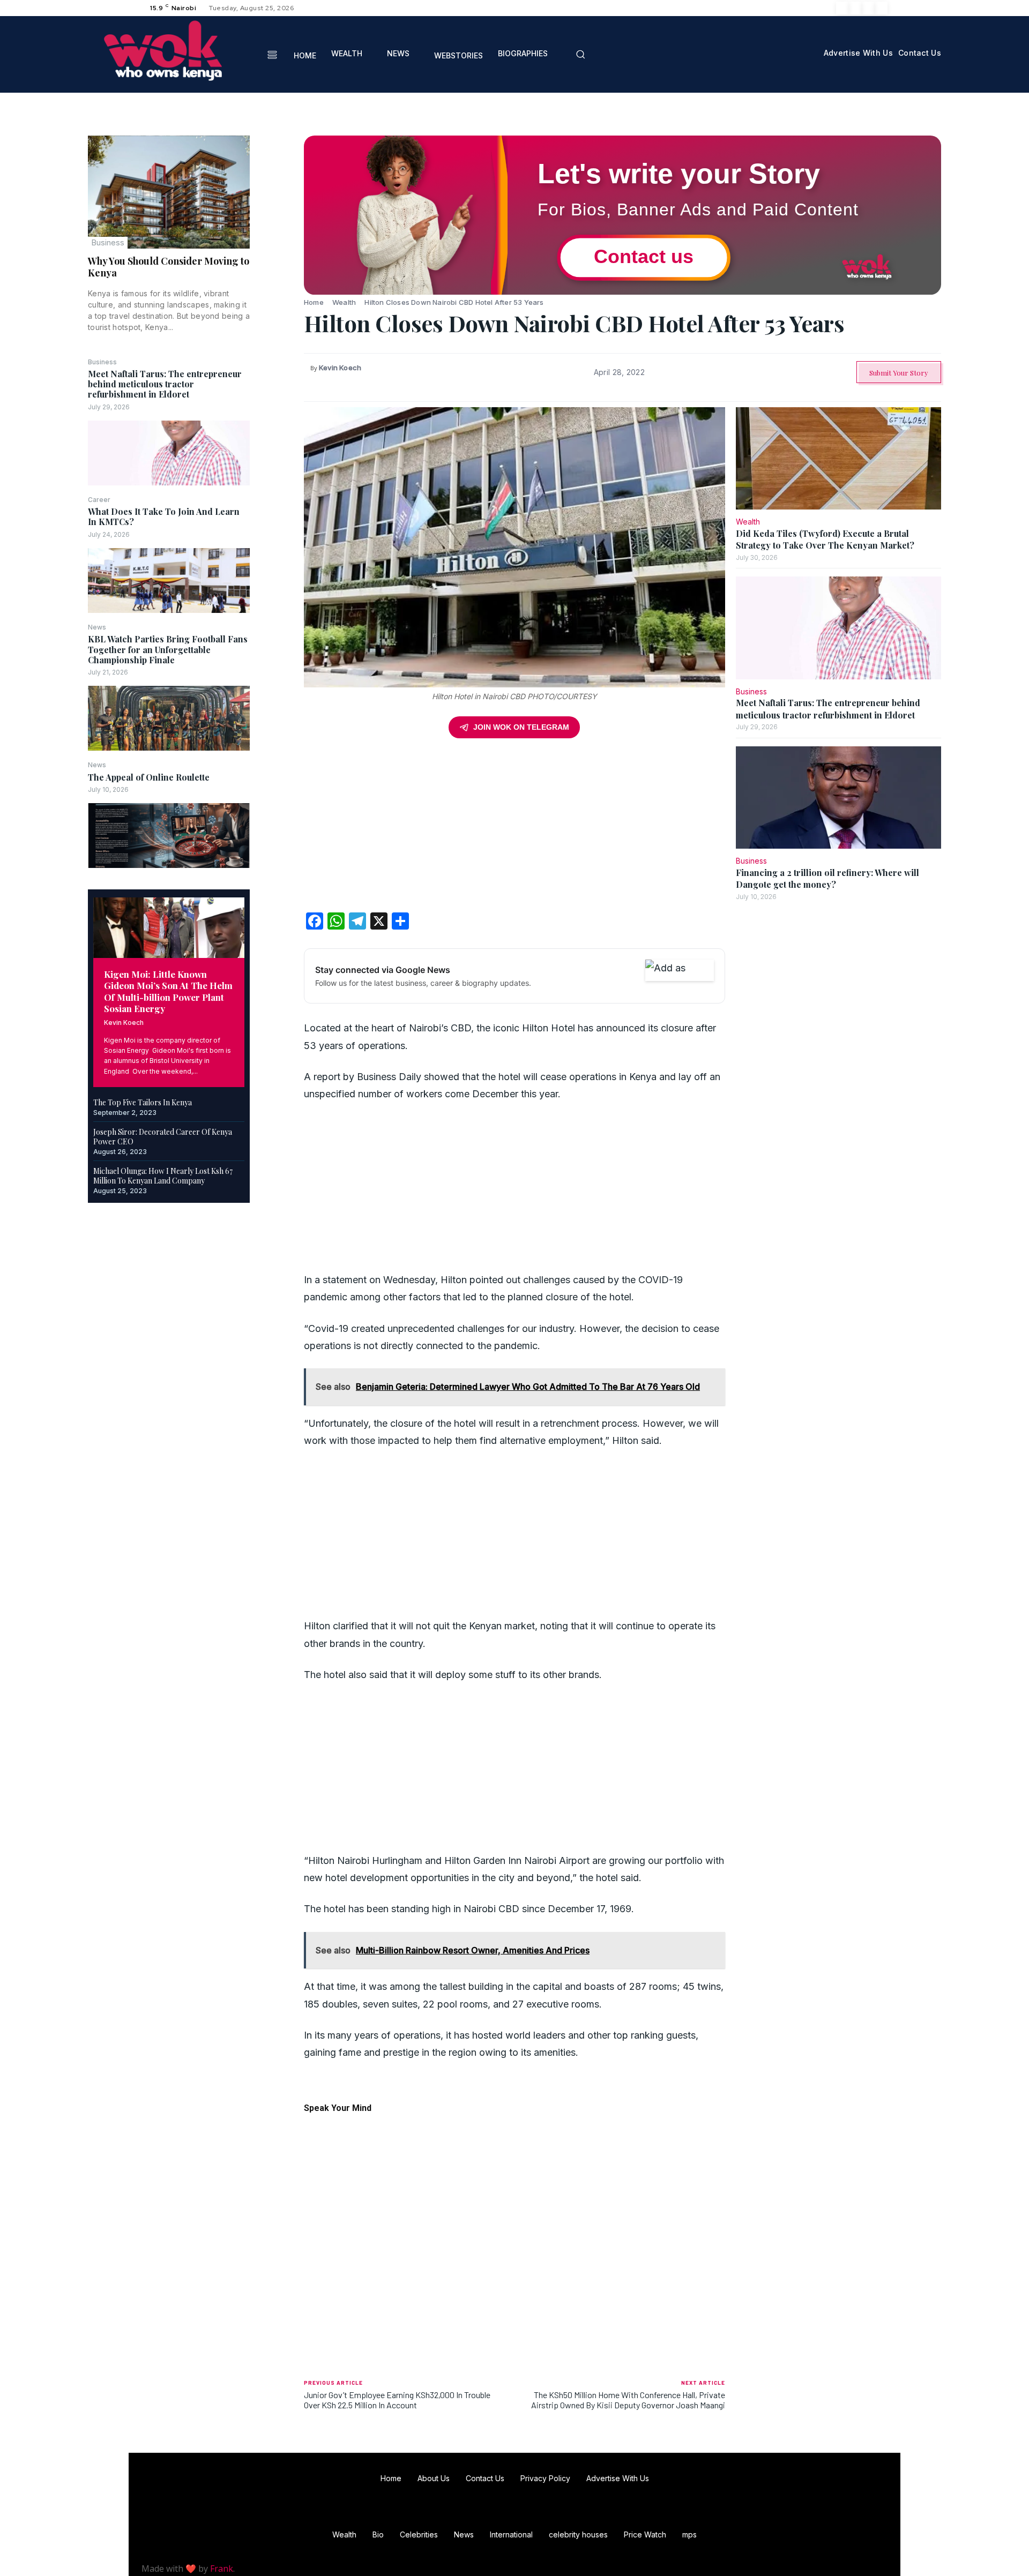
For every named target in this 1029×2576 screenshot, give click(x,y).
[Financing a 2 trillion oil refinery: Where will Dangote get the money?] (838, 798)
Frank (222, 2568)
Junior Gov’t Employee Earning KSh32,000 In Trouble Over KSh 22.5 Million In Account (397, 2400)
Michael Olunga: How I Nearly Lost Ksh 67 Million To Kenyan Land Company (163, 1176)
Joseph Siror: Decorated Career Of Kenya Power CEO (163, 1137)
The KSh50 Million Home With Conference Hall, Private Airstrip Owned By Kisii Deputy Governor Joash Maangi (628, 2400)
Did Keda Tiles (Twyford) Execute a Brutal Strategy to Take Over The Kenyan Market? (825, 539)
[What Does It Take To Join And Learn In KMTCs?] (169, 581)
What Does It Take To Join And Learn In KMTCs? (164, 516)
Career (99, 500)
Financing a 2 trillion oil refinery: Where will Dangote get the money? (827, 878)
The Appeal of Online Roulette (149, 777)
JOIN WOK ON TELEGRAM (521, 727)
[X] (868, 8)
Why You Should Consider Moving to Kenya (169, 267)
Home (314, 302)
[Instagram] (855, 8)
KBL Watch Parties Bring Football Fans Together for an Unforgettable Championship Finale (168, 649)
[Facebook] (842, 8)
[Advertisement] (514, 829)
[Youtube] (881, 8)
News (97, 627)
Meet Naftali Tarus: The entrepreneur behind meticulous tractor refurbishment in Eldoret (165, 384)
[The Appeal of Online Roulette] (169, 836)
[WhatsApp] (277, 222)
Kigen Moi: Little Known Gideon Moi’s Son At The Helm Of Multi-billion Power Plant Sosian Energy (168, 991)
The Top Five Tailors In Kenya (143, 1102)
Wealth (344, 302)
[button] (580, 54)
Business (108, 242)
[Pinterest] (277, 197)
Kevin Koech (124, 1023)
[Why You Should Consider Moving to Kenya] (169, 192)
